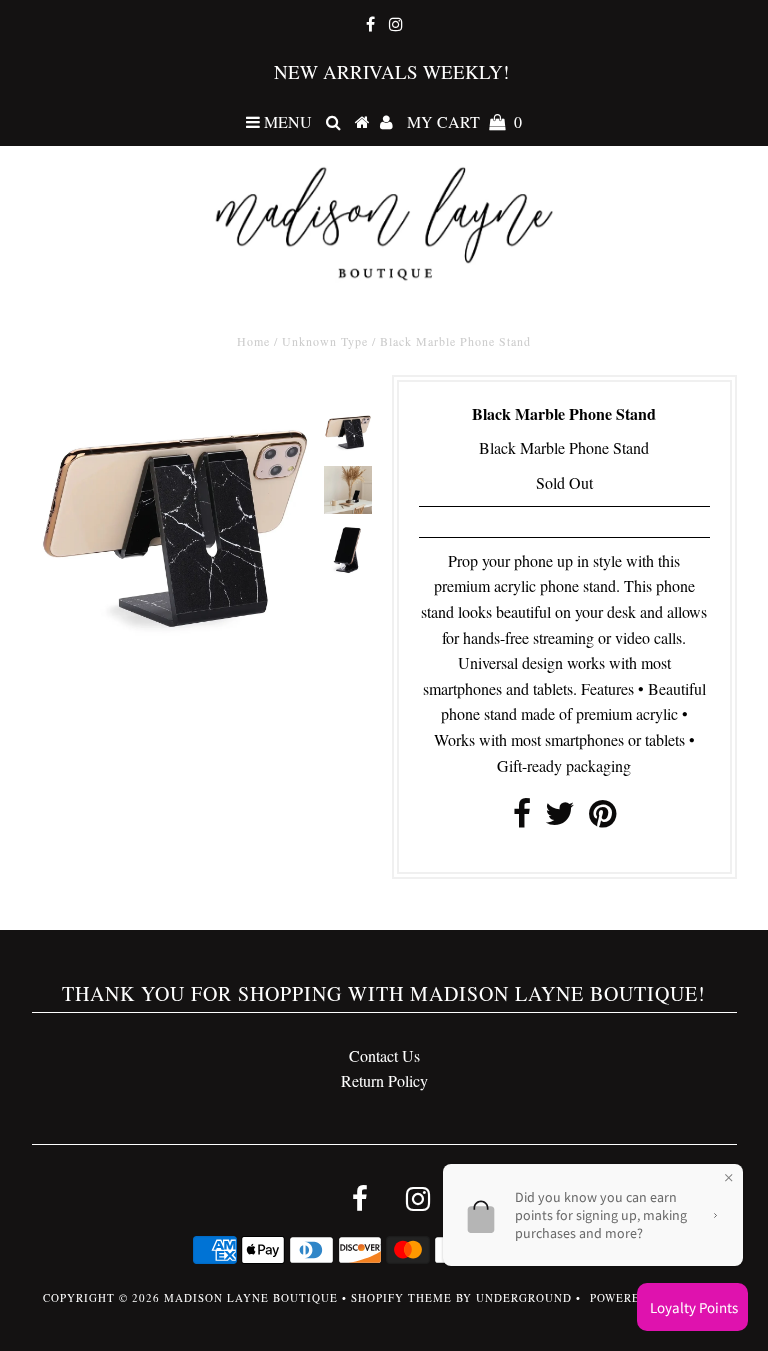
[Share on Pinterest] (602, 818)
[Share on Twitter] (560, 818)
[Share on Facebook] (522, 818)
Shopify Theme (401, 1297)
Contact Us (384, 1055)
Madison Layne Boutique (251, 1297)
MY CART (464, 121)
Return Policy (384, 1080)
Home (253, 341)
